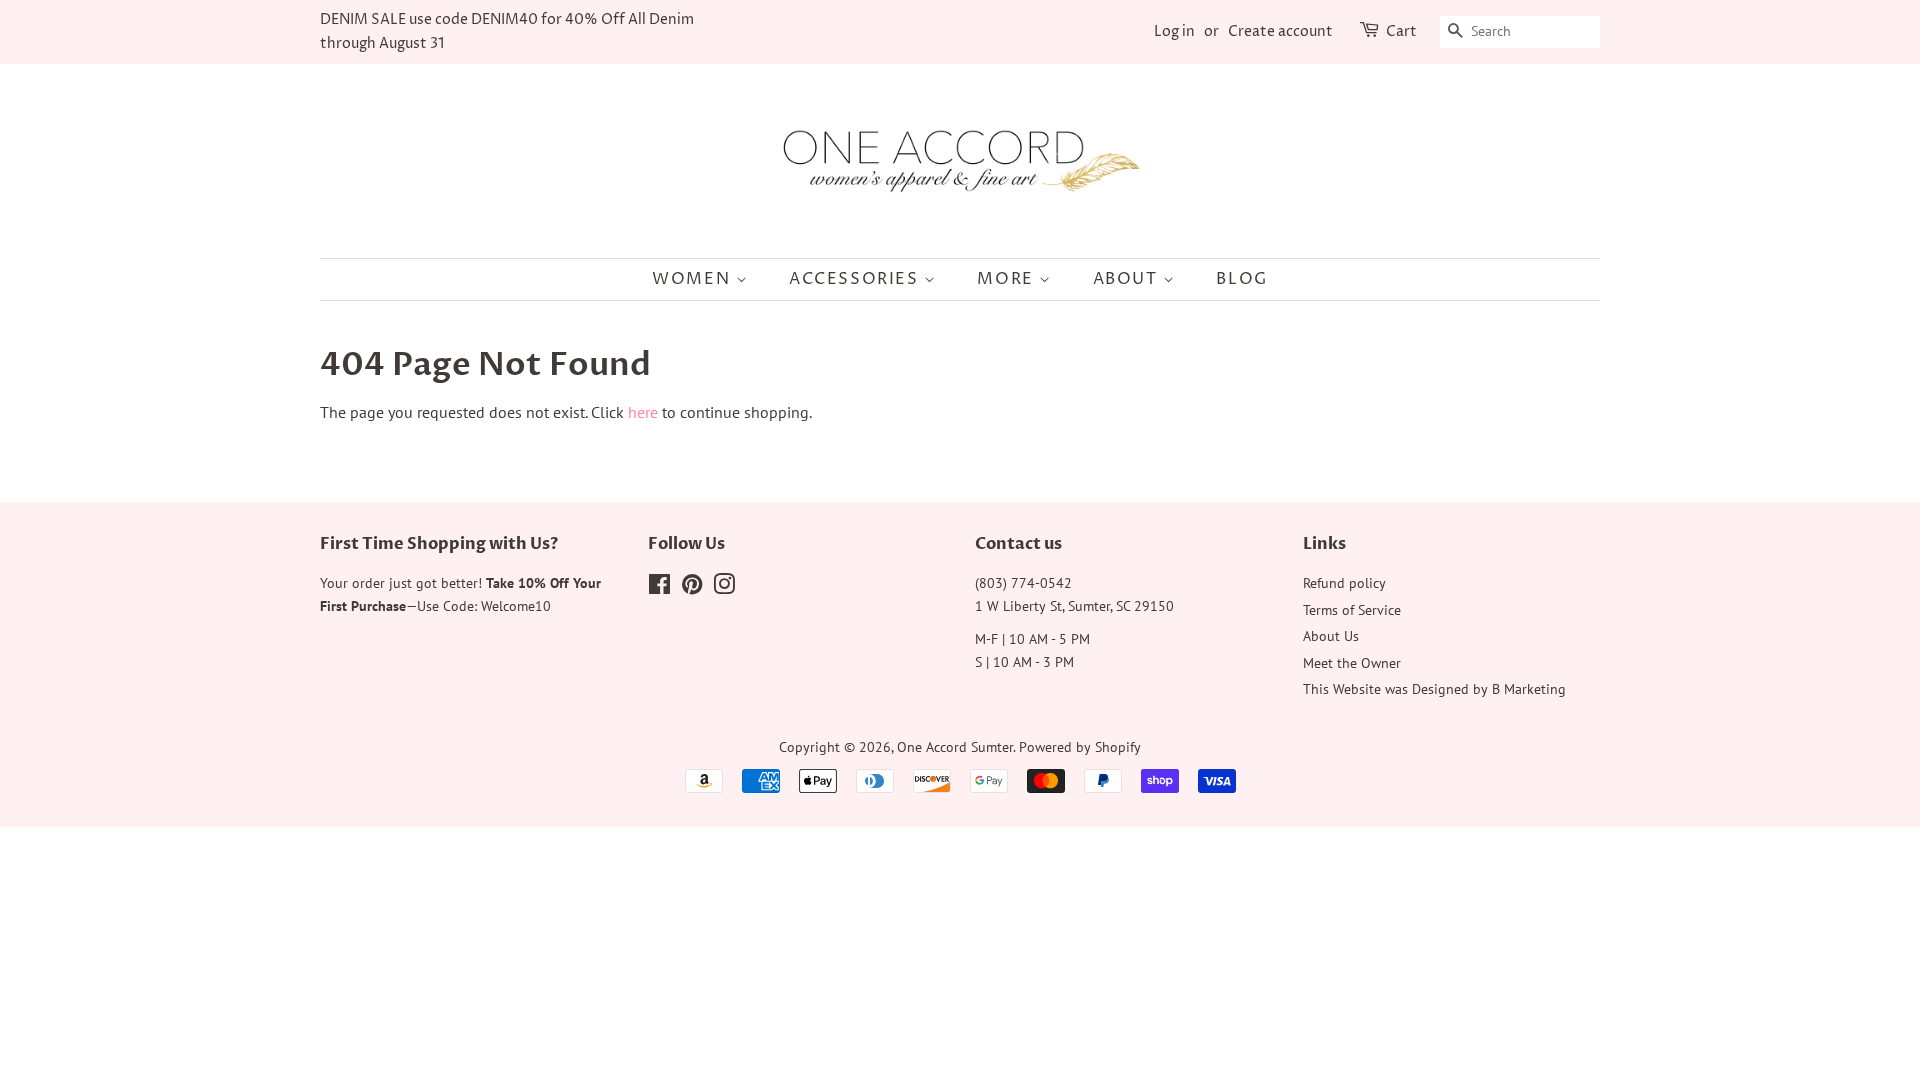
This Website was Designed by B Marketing (1434, 689)
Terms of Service (1352, 610)
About (1128, 279)
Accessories (856, 279)
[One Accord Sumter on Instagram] (724, 588)
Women (694, 279)
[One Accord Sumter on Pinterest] (692, 588)
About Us (1331, 636)
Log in (1174, 31)
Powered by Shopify (1080, 747)
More (1008, 279)
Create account (1280, 31)
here (643, 412)
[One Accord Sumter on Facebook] (659, 588)
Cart (1401, 31)
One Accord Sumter (955, 747)
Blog (1241, 279)
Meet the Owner (1352, 663)
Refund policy (1344, 583)
